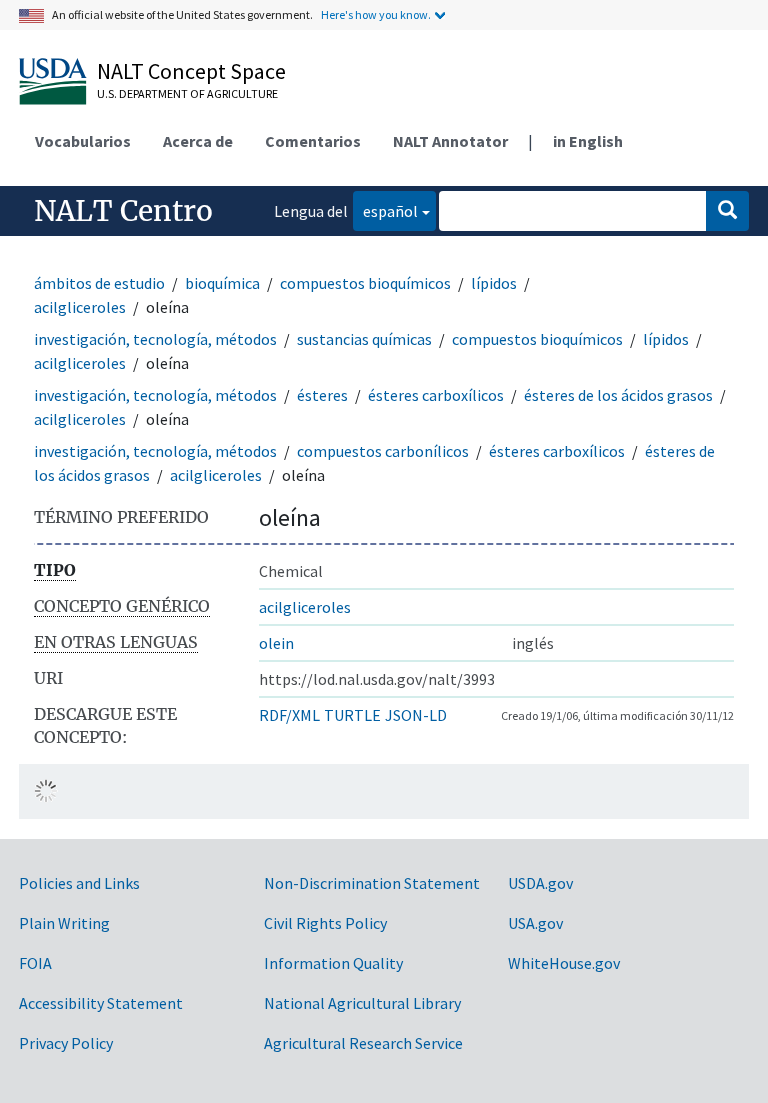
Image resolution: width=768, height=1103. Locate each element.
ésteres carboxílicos (436, 395)
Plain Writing (64, 923)
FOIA (35, 963)
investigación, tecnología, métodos (155, 339)
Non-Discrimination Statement (372, 883)
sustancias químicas (364, 339)
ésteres (322, 395)
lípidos (494, 283)
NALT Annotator (450, 141)
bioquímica (222, 283)
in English (588, 141)
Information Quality (333, 963)
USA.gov (535, 923)
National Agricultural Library (362, 1003)
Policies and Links (79, 883)
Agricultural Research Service (363, 1043)
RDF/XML (289, 715)
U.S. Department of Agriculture (187, 93)
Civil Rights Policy (325, 923)
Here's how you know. (376, 14)
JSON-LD (416, 715)
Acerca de (198, 141)
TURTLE (352, 715)
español (385, 210)
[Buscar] (727, 211)
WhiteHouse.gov (564, 963)
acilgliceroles (80, 307)
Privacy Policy (66, 1043)
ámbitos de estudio (99, 283)
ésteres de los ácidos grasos (618, 395)
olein (276, 643)
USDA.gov (540, 883)
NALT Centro (123, 211)
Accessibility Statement (101, 1003)
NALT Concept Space (191, 71)
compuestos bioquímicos (365, 283)
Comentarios (313, 141)
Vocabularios (83, 141)
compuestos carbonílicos (383, 451)
